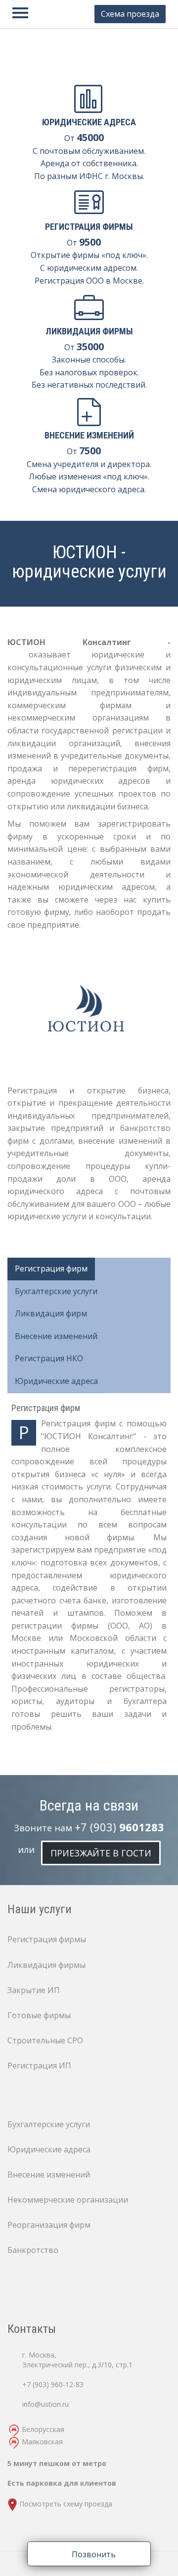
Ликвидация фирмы (46, 1965)
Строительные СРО (45, 2040)
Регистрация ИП (39, 2066)
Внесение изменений (49, 2175)
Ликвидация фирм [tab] (51, 1313)
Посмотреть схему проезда (66, 2504)
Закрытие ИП (34, 1990)
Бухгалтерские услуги (49, 2124)
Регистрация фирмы (47, 1939)
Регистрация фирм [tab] (51, 1269)
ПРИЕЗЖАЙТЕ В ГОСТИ (101, 1853)
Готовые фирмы (39, 2015)
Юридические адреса (49, 2149)
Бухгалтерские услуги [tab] (56, 1291)
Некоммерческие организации (68, 2200)
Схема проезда (130, 14)
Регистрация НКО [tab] (49, 1358)
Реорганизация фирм (49, 2225)
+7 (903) (119, 1827)
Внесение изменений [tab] (56, 1336)
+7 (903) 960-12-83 (53, 2384)
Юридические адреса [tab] (56, 1381)
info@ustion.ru (45, 2404)
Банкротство (33, 2250)
